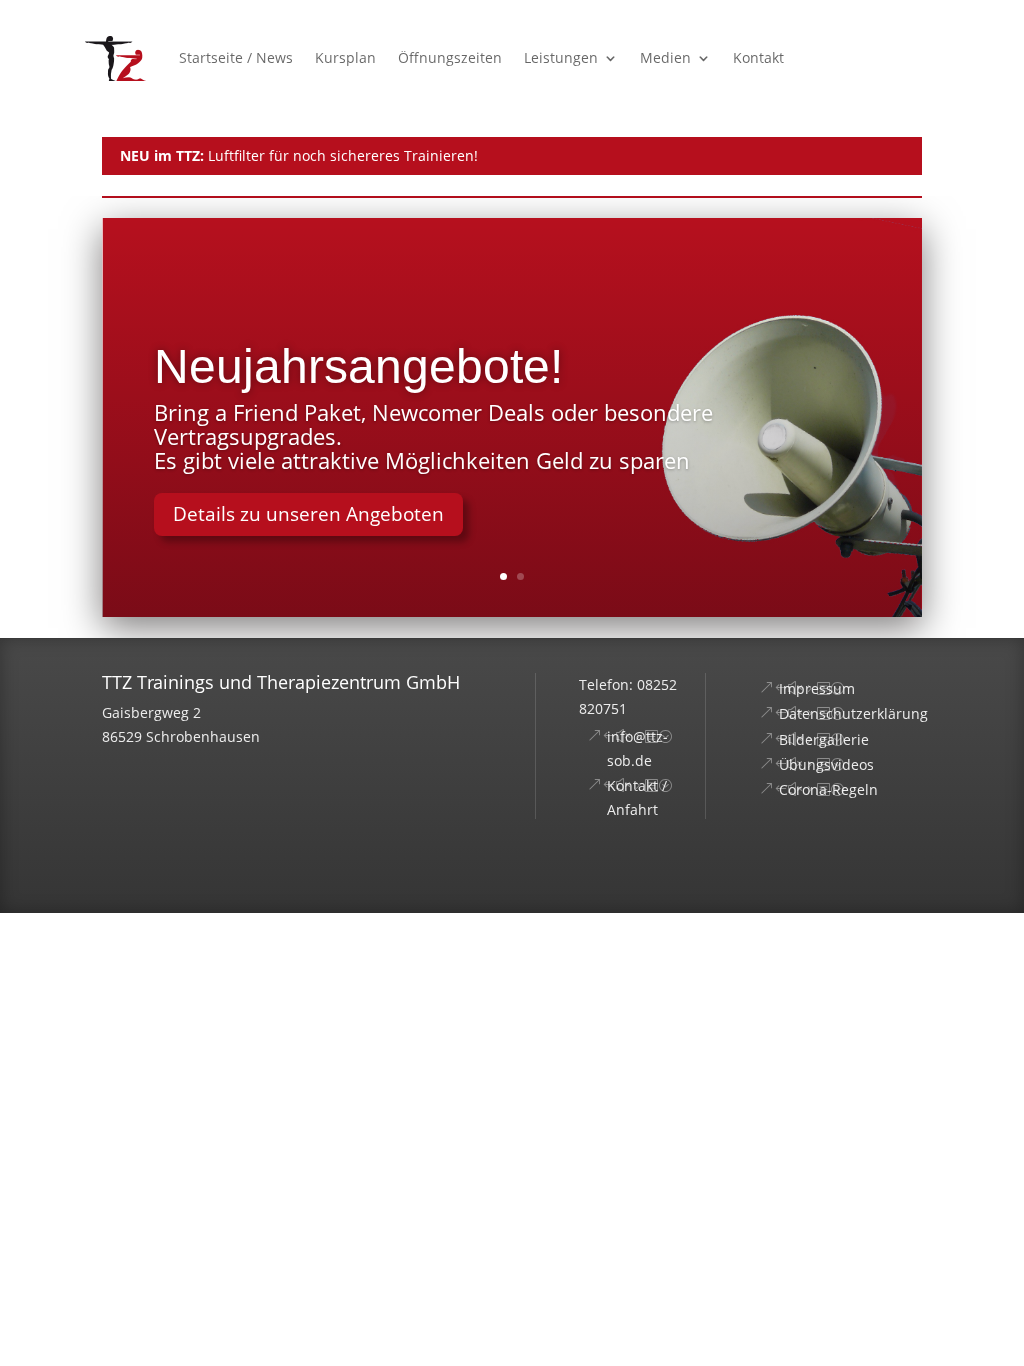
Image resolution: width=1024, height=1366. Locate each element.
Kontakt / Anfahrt (637, 797)
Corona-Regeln (828, 789)
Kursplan (345, 57)
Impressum (817, 688)
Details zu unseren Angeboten (308, 514)
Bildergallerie (824, 739)
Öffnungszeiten (450, 57)
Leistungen (561, 57)
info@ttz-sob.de (637, 748)
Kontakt (758, 57)
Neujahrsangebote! (358, 366)
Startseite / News (236, 57)
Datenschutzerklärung (853, 713)
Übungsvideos (826, 764)
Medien (665, 57)
